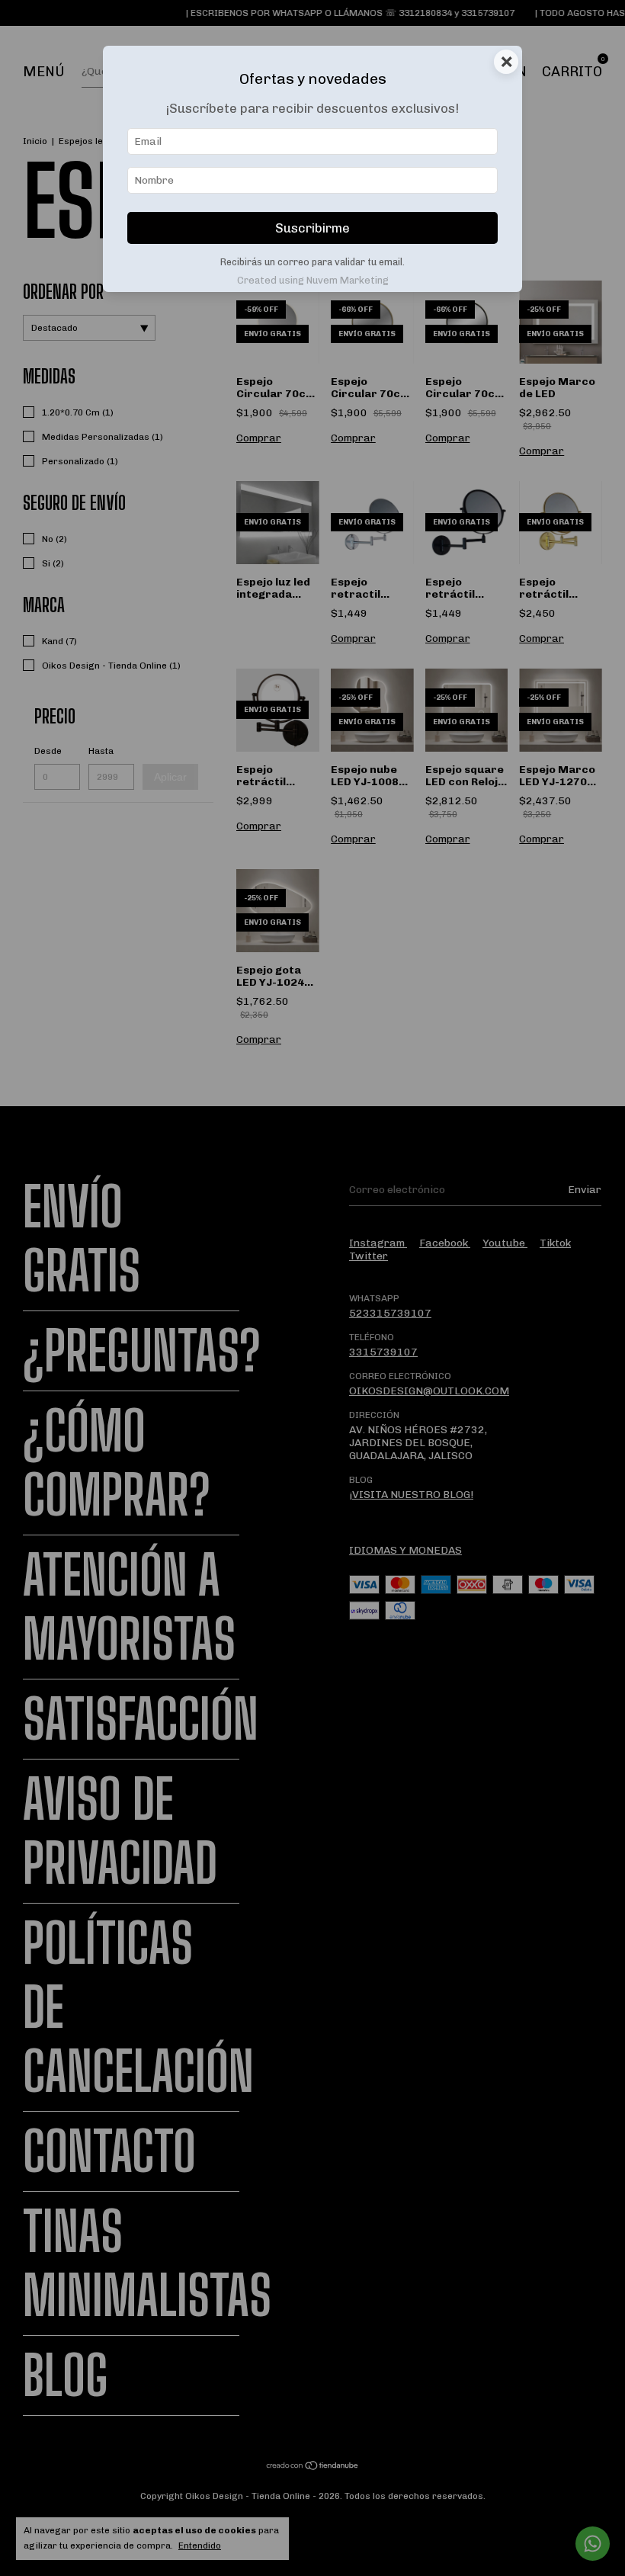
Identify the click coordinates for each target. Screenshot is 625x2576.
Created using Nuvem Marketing (313, 280)
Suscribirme (312, 228)
